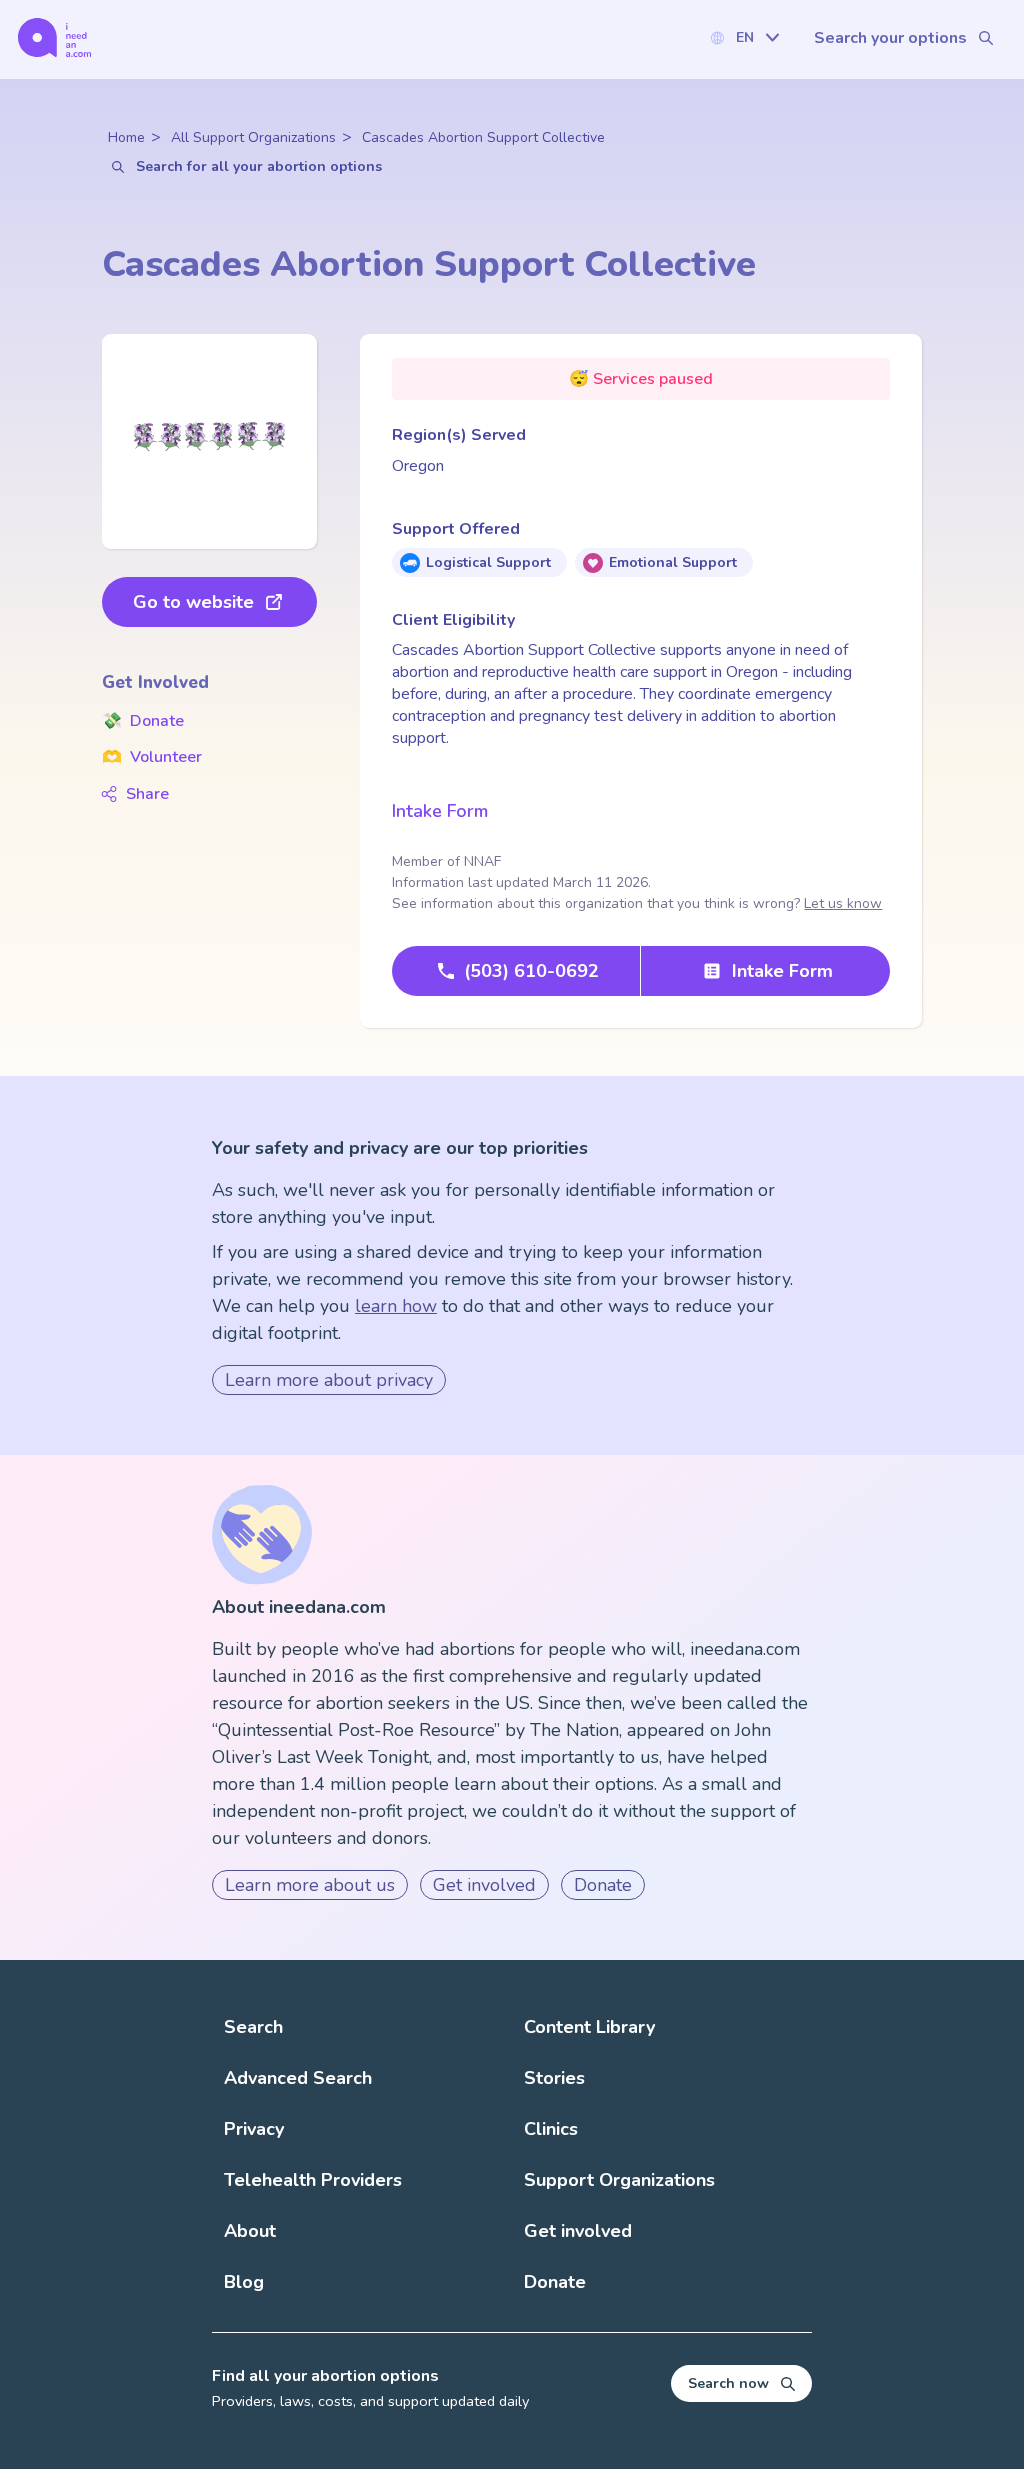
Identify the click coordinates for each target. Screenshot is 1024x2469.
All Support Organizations (253, 137)
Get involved (484, 1885)
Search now (728, 2383)
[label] (744, 37)
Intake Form (440, 811)
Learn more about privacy (329, 1380)
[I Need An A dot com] (54, 37)
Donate (143, 721)
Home (126, 137)
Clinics (551, 2129)
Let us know (843, 903)
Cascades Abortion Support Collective (483, 137)
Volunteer (152, 757)
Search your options (890, 38)
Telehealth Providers (313, 2180)
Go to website (193, 602)
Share (147, 794)
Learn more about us (310, 1885)
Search (253, 2027)
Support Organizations (619, 2180)
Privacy (254, 2129)
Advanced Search (298, 2078)
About (250, 2231)
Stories (554, 2078)
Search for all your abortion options (259, 166)
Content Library (589, 2027)
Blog (244, 2282)
